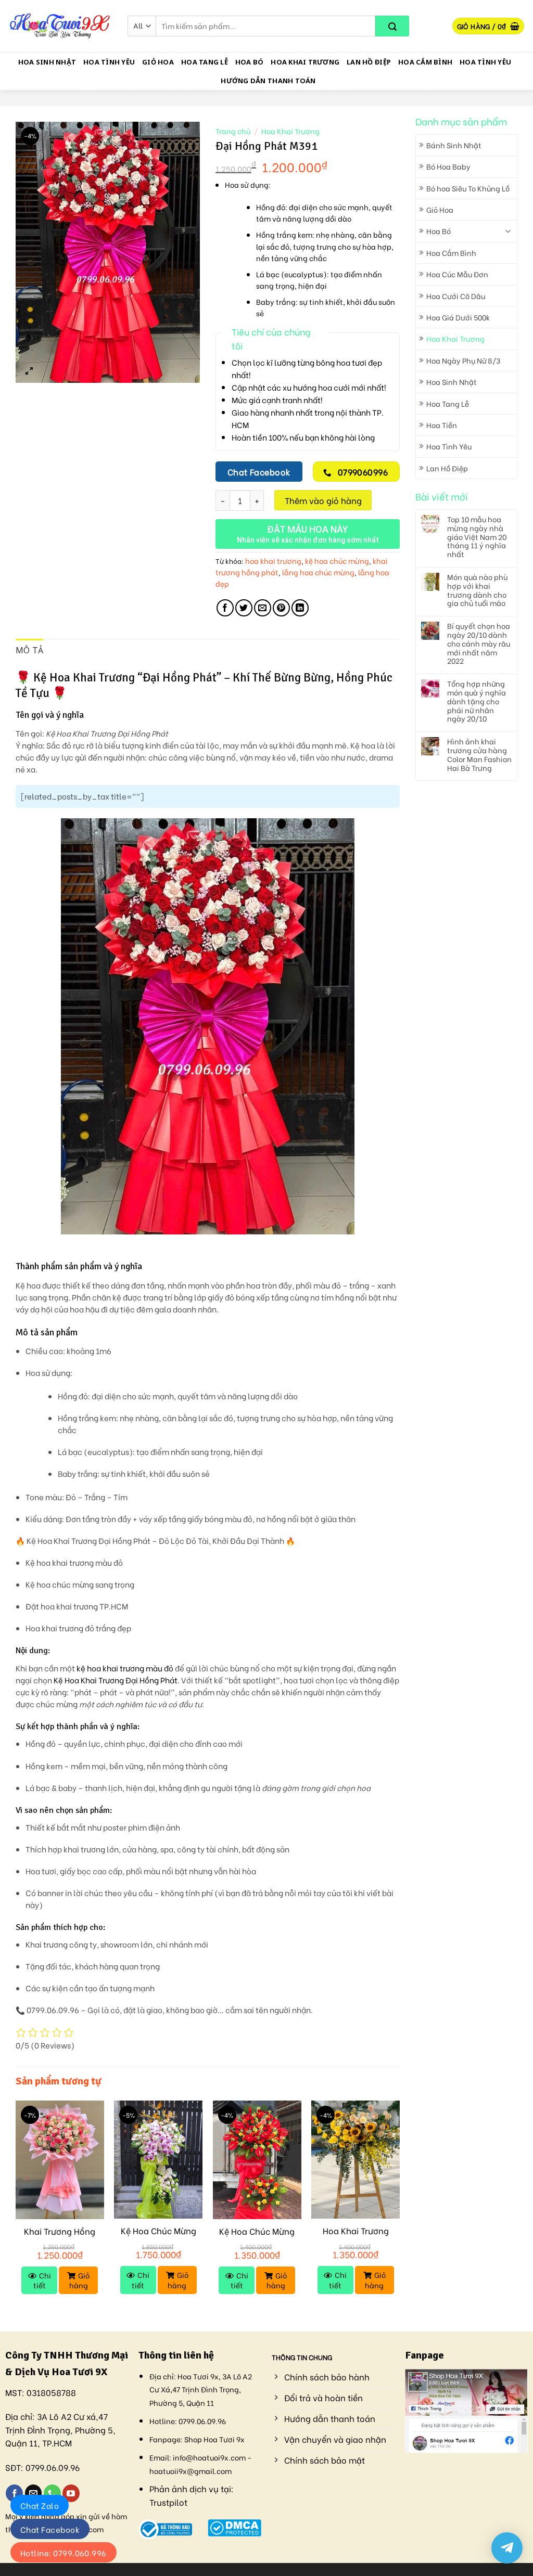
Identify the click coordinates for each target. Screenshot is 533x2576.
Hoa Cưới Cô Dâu (456, 296)
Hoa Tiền (442, 425)
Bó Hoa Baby (448, 166)
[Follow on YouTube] (71, 2493)
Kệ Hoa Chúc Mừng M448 (257, 2237)
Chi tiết (42, 2280)
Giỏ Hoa (158, 62)
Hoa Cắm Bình (425, 62)
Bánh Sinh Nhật (454, 145)
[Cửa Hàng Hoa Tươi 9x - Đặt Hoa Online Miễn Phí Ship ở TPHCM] (60, 26)
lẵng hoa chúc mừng (318, 572)
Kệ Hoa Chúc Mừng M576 (158, 2236)
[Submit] (392, 26)
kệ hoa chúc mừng (337, 561)
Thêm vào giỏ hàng (323, 500)
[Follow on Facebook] (14, 2493)
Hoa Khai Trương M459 (356, 2236)
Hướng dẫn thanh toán (268, 81)
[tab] (30, 651)
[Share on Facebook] (225, 608)
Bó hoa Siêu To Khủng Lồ (468, 188)
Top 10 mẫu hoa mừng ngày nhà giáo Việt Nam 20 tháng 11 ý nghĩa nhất (477, 537)
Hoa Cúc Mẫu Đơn (457, 274)
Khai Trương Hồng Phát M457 (60, 2237)
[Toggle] (508, 231)
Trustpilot (168, 2502)
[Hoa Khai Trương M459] (356, 2160)
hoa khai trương (273, 561)
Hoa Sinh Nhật (47, 62)
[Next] (399, 2207)
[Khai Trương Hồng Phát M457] (60, 2160)
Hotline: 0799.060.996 (64, 2553)
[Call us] (52, 2493)
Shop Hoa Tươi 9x (214, 2439)
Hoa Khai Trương (305, 62)
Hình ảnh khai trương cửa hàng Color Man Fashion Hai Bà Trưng (479, 755)
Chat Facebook (50, 2529)
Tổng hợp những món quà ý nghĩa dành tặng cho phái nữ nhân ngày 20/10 (477, 701)
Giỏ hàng (80, 2280)
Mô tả (30, 650)
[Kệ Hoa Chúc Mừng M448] (257, 2160)
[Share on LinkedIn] (300, 608)
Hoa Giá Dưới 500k (458, 317)
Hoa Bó (250, 62)
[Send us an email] (34, 2493)
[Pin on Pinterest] (281, 608)
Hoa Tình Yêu (109, 62)
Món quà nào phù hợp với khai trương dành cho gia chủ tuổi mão (477, 590)
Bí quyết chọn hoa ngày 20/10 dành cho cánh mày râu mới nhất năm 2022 (479, 643)
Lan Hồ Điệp (369, 62)
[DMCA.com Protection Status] (234, 2526)
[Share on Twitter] (244, 608)
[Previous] (16, 2207)
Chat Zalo (40, 2505)
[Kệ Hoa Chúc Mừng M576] (158, 2160)
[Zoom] (29, 370)
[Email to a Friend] (263, 608)
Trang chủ (233, 131)
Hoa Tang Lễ (205, 62)
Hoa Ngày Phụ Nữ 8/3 (463, 360)
